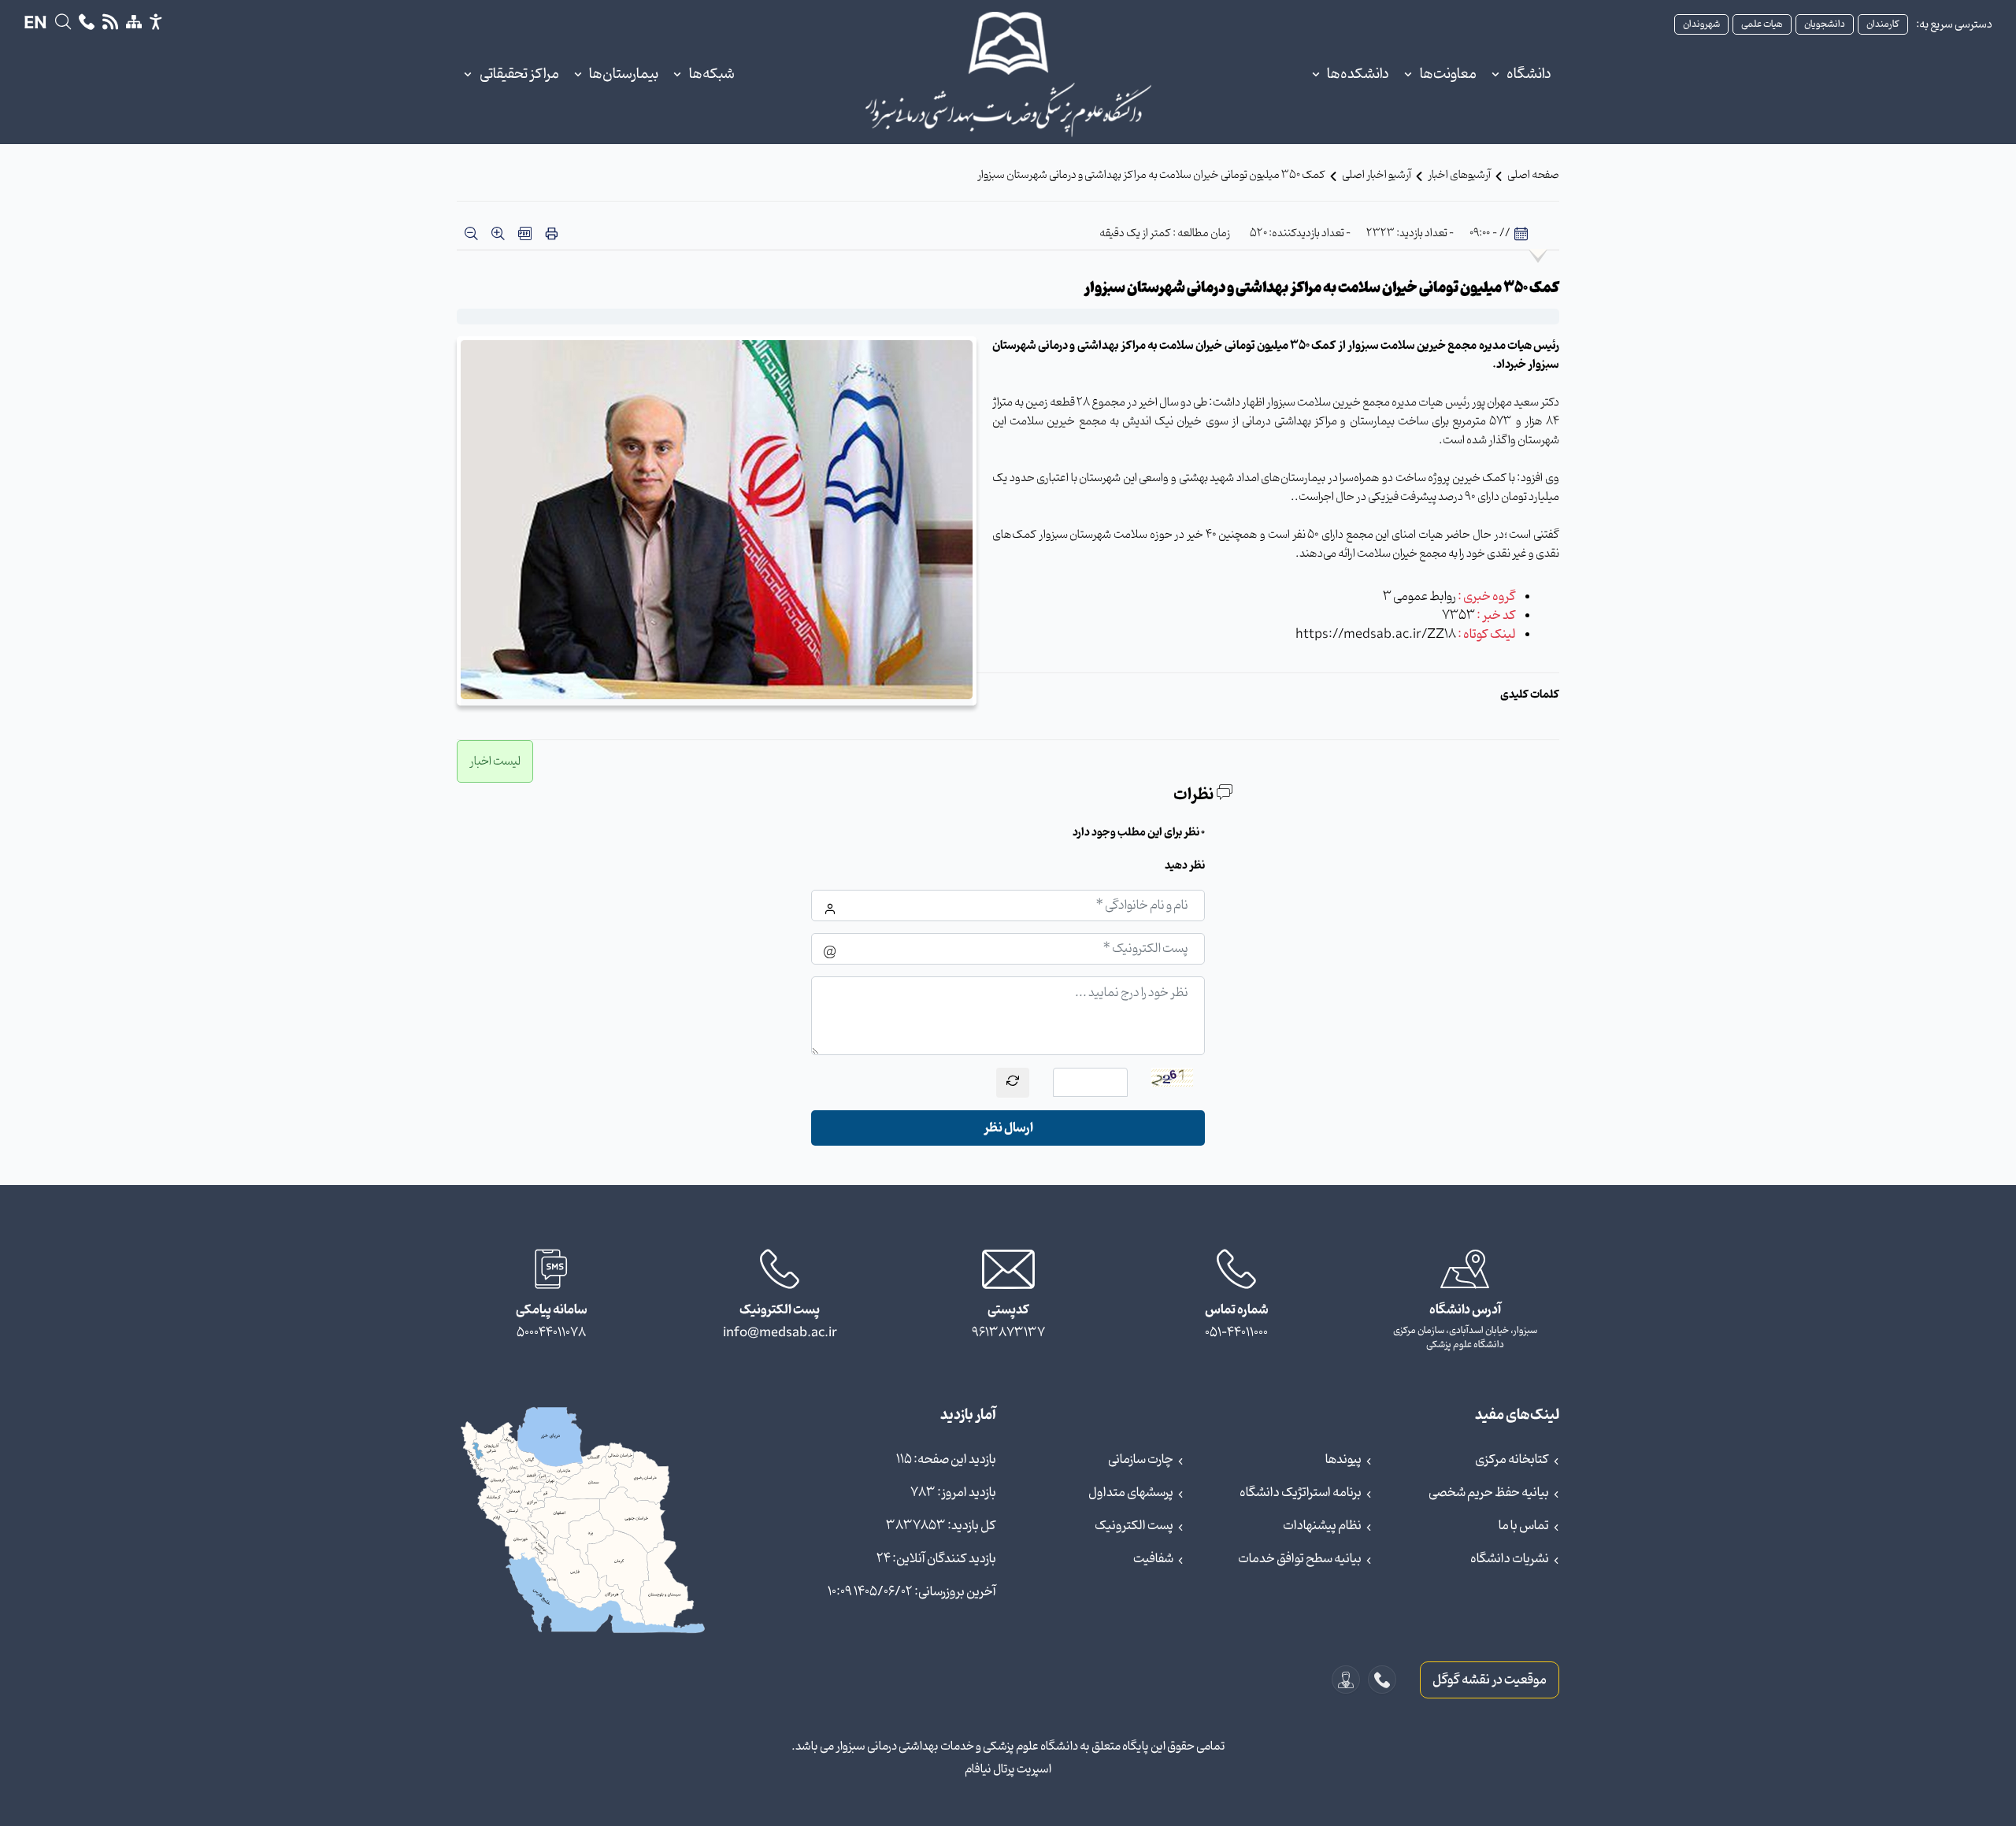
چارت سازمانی (1141, 1460)
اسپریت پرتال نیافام (1008, 1769)
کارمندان (1883, 24)
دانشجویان (1825, 24)
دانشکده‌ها (1358, 74)
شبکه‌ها (712, 74)
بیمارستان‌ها (624, 74)
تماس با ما (1524, 1526)
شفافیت (1153, 1559)
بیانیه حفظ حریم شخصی (1489, 1493)
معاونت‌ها (1448, 74)
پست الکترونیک (1134, 1526)
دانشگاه (1529, 74)
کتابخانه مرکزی (1512, 1460)
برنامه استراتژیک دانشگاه (1301, 1493)
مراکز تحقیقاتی (519, 74)
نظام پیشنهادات (1322, 1526)
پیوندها (1343, 1460)
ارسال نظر (1008, 1128)
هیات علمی (1762, 24)
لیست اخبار (495, 761)
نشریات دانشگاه (1510, 1559)
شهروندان (1701, 24)
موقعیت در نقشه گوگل (1490, 1680)
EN (35, 24)
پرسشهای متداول (1131, 1493)
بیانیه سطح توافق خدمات (1300, 1559)
